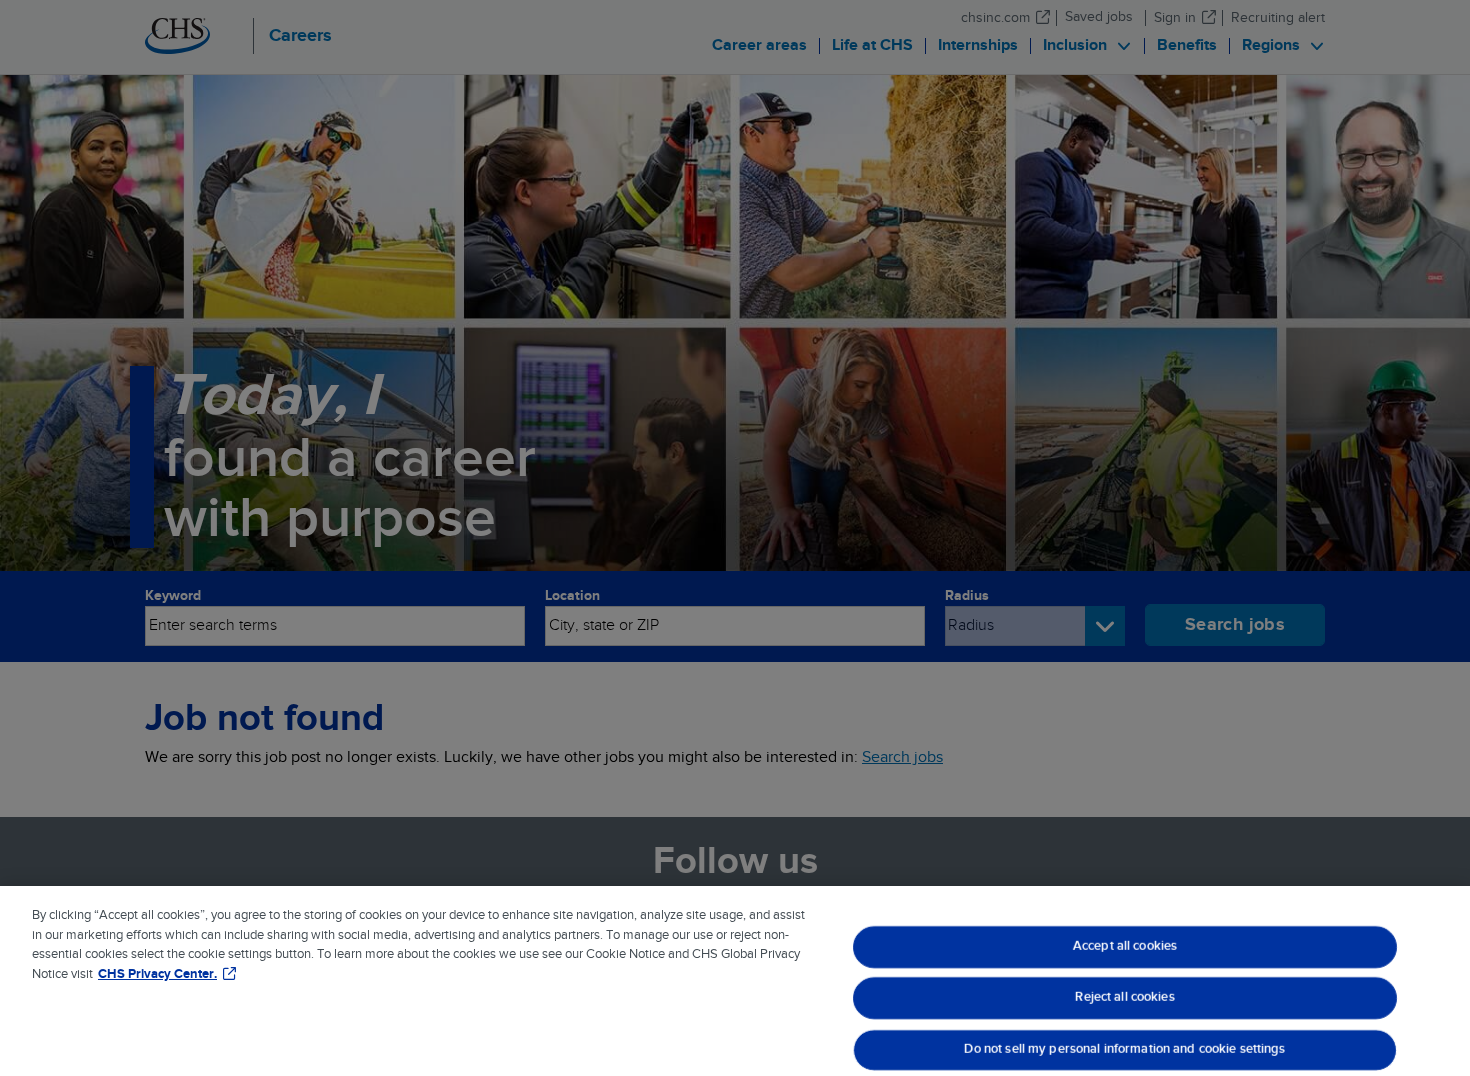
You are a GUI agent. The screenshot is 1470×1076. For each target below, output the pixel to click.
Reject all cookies (1124, 998)
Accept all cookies (1124, 946)
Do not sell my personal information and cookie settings (1124, 1049)
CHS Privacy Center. (157, 974)
